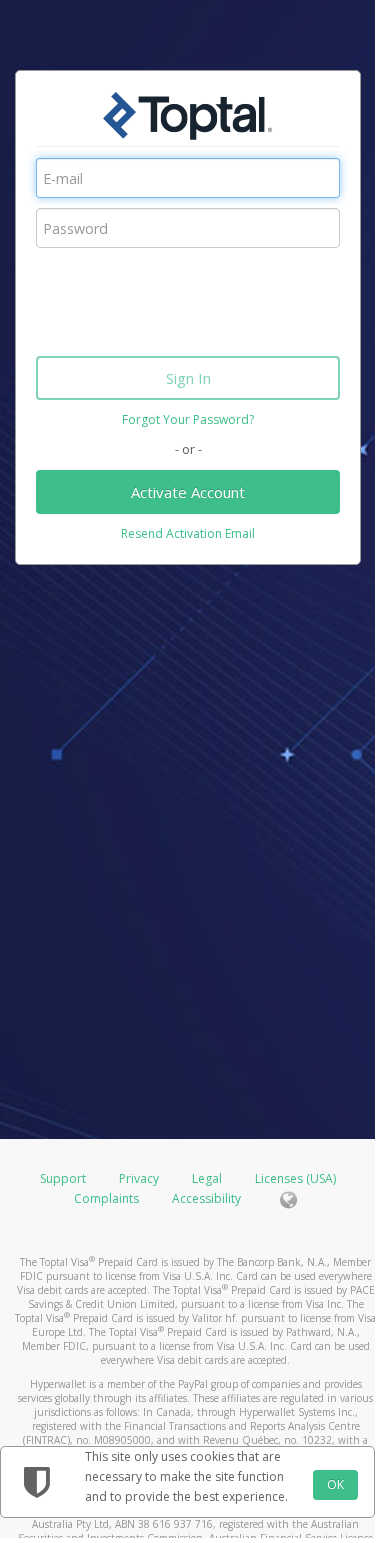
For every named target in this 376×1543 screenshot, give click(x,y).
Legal (207, 1178)
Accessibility (206, 1198)
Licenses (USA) (295, 1178)
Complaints (108, 1198)
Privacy (139, 1178)
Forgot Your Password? (188, 419)
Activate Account (188, 492)
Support (63, 1178)
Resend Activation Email (188, 533)
